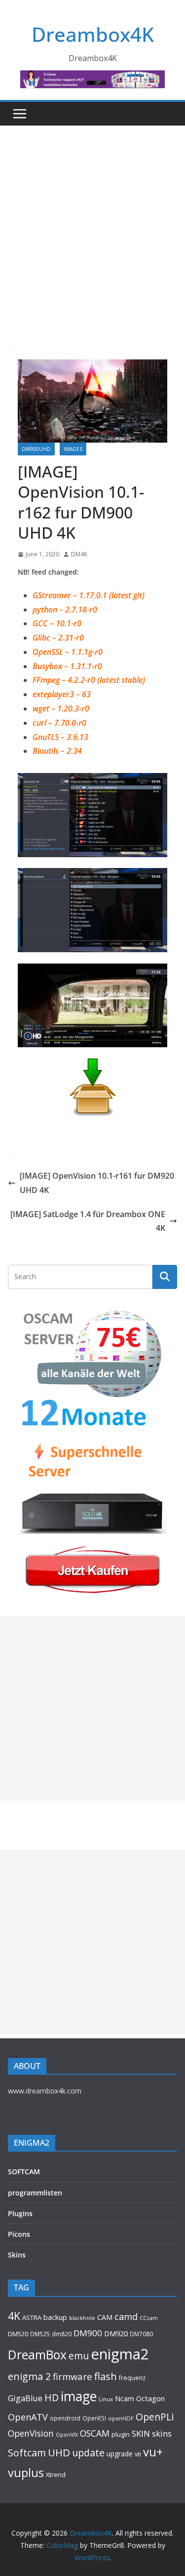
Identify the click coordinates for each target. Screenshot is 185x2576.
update (88, 2453)
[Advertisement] (92, 223)
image (79, 2396)
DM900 (88, 2333)
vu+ (153, 2452)
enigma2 (120, 2354)
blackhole (82, 2318)
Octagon (150, 2398)
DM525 (40, 2334)
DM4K (79, 554)
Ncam (125, 2398)
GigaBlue (25, 2398)
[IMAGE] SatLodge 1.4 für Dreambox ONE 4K (88, 1221)
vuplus (26, 2473)
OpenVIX (67, 2435)
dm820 (62, 2334)
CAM (105, 2317)
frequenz (132, 2378)
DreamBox (37, 2355)
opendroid (65, 2418)
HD (52, 2398)
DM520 (18, 2334)
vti (138, 2454)
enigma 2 (29, 2376)
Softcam (27, 2453)
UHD (59, 2452)
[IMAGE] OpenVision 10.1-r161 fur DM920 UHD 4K (97, 1183)
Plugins (20, 2213)
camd (126, 2317)
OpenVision (31, 2433)
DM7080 (141, 2334)
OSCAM (95, 2433)
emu (79, 2356)
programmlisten (35, 2193)
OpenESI (94, 2418)
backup (55, 2317)
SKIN (141, 2433)
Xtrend (56, 2475)
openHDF (121, 2418)
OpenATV (28, 2417)
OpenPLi (155, 2417)
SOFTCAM (24, 2172)
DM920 (116, 2333)
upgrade (120, 2454)
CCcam (149, 2318)
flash (106, 2376)
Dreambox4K (93, 34)
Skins (17, 2255)
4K (14, 2316)
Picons (19, 2234)
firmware (73, 2376)
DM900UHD (36, 449)
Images (73, 449)
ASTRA (32, 2318)
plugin (121, 2434)
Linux (106, 2399)
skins (162, 2433)
